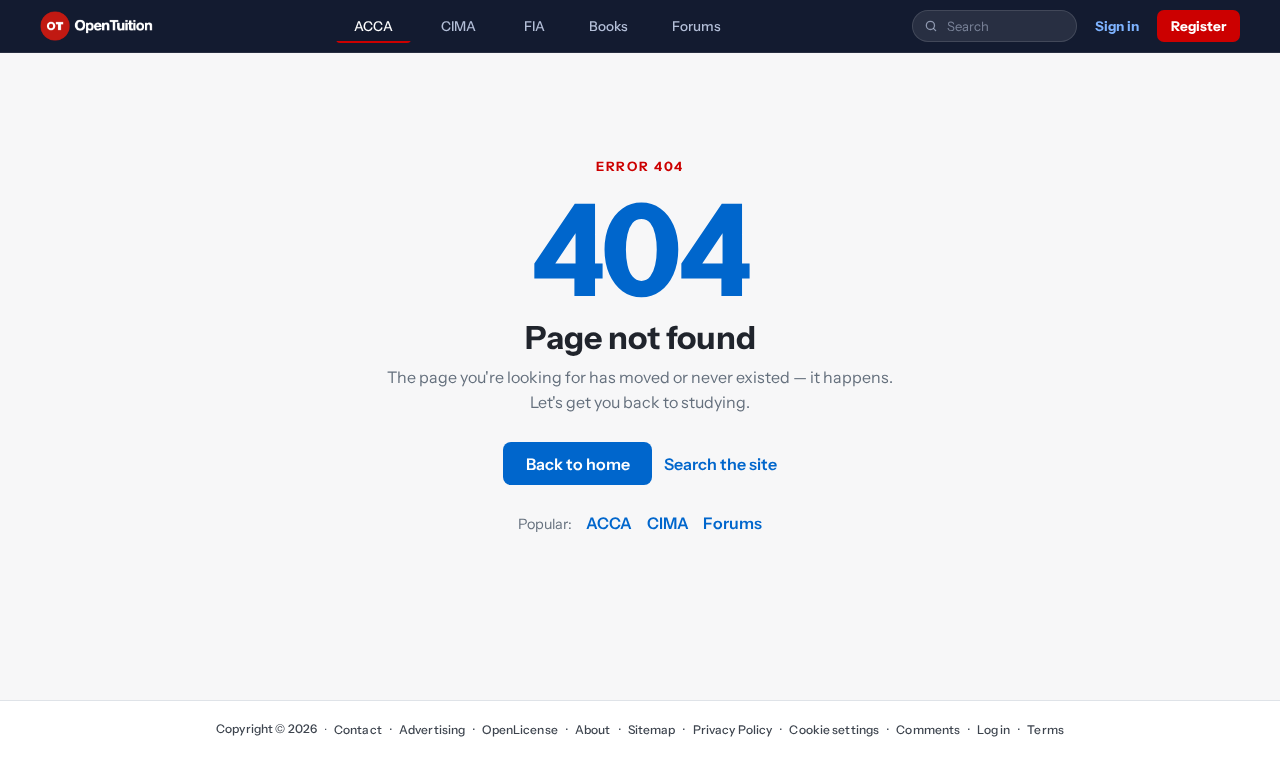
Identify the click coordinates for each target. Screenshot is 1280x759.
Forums (696, 26)
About (593, 729)
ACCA (373, 26)
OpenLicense (519, 729)
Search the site (720, 464)
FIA (534, 26)
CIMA (458, 26)
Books (608, 26)
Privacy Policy (732, 729)
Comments (928, 729)
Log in (993, 729)
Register (1198, 26)
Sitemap (652, 729)
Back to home (578, 464)
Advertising (432, 729)
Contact (358, 729)
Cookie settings (834, 729)
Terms (1045, 729)
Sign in (1117, 26)
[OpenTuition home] (101, 26)
